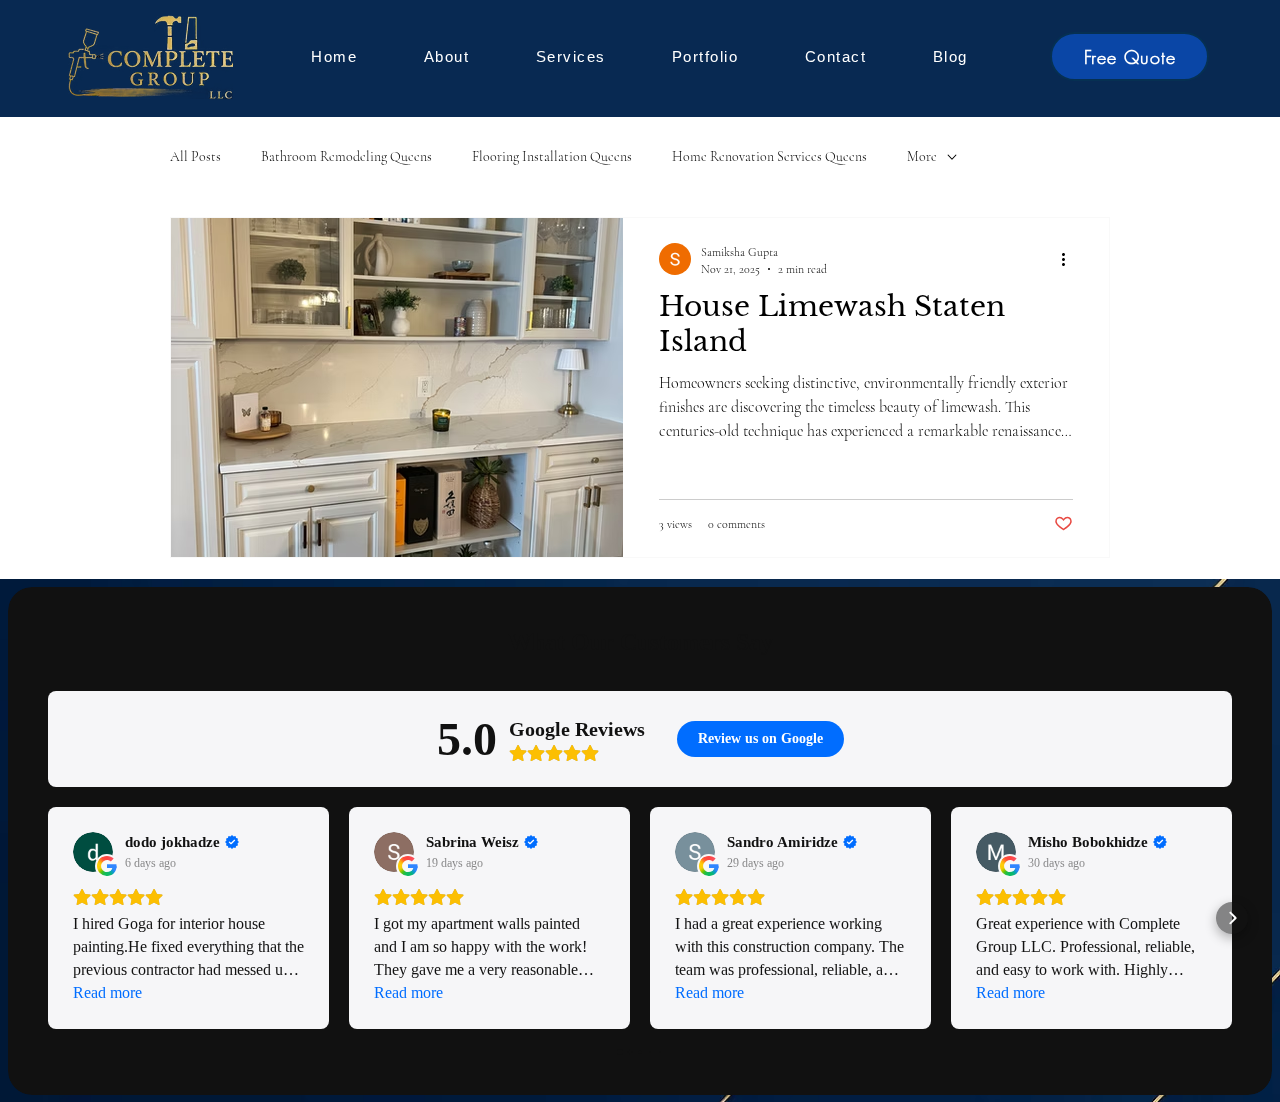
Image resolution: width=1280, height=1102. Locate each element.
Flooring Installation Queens (552, 156)
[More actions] (1070, 259)
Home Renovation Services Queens (769, 156)
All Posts (195, 156)
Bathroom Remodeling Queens (346, 156)
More (922, 156)
